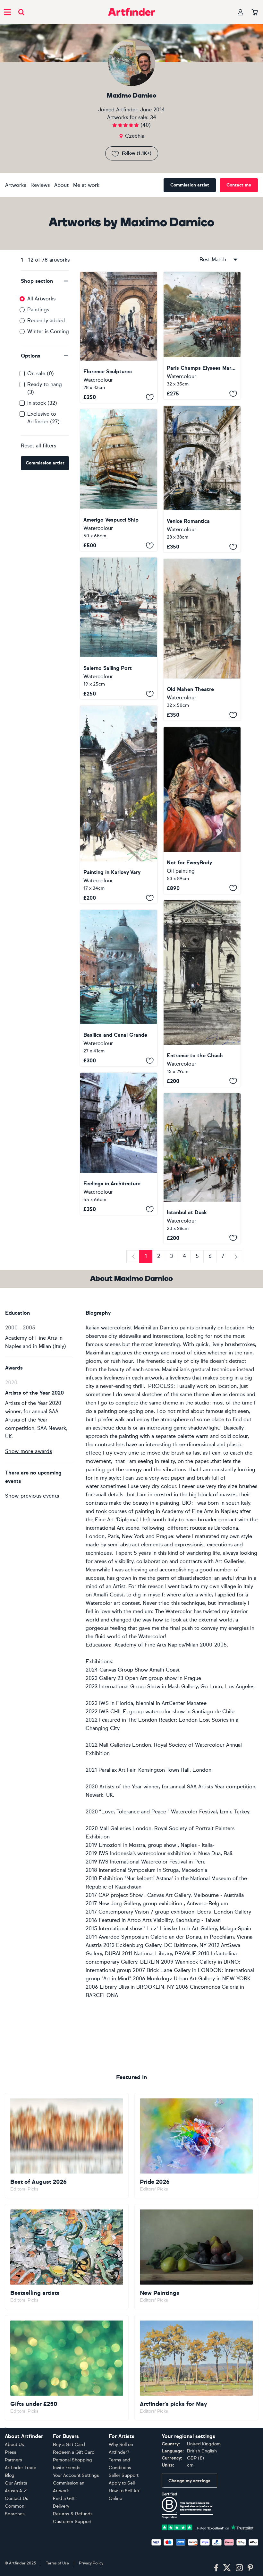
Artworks (16, 185)
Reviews (40, 185)
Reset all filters (38, 446)
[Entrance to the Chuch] (202, 994)
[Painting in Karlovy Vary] (119, 805)
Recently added (46, 320)
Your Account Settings (76, 2475)
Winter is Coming (48, 331)
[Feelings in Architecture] (119, 1144)
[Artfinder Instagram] (239, 2568)
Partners (13, 2460)
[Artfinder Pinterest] (250, 2568)
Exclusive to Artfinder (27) (43, 418)
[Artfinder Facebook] (216, 2568)
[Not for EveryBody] (202, 810)
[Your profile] (241, 12)
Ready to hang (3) (45, 388)
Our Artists (16, 2483)
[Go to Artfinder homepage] (131, 12)
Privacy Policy (91, 2563)
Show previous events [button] (32, 1496)
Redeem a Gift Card (74, 2452)
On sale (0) (41, 373)
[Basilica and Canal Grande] (119, 988)
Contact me (239, 185)
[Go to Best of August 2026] (67, 2146)
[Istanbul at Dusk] (202, 1168)
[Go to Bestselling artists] (67, 2257)
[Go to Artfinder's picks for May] (196, 2368)
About (61, 185)
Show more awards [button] (29, 1451)
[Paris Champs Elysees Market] (202, 336)
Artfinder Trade (21, 2468)
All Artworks (41, 299)
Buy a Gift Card (69, 2445)
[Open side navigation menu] (7, 12)
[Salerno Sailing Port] (119, 628)
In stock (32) (42, 403)
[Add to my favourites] (150, 397)
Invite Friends (67, 2468)
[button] (45, 281)
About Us (14, 2445)
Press (11, 2452)
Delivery (61, 2506)
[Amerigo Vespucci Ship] (119, 480)
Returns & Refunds (73, 2514)
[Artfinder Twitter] (227, 2568)
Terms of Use (57, 2563)
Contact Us (17, 2498)
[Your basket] (255, 13)
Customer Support (72, 2522)
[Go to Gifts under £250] (67, 2368)
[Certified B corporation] (187, 2505)
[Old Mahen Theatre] (202, 640)
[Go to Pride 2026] (196, 2146)
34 (153, 117)
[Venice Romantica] (202, 479)
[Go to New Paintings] (196, 2257)
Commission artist (190, 185)
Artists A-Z (16, 2491)
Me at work (86, 185)
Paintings (38, 310)
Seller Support (124, 2475)
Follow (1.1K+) (137, 153)
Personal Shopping (72, 2460)
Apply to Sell (122, 2483)
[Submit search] (21, 12)
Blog (10, 2475)
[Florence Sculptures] (119, 337)
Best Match (213, 259)
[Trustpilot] (208, 2527)
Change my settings (189, 2481)
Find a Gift (64, 2498)
